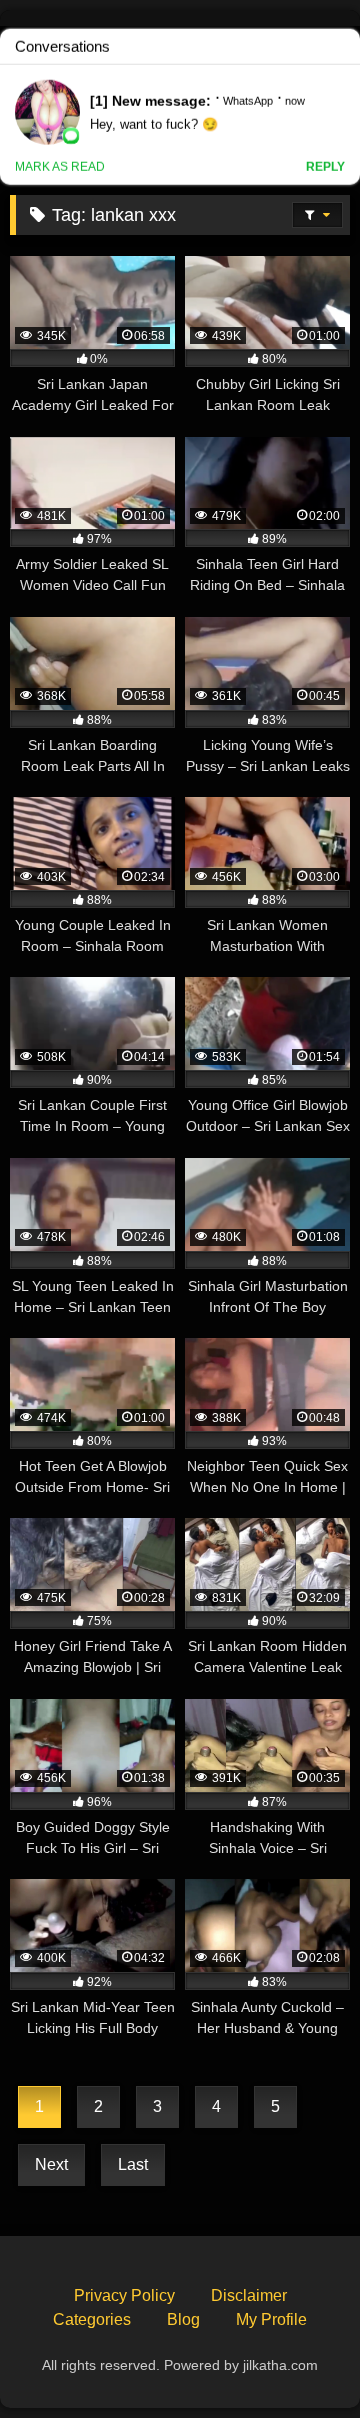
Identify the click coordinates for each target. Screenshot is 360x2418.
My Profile (271, 2319)
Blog (183, 2319)
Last (133, 2164)
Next (51, 2164)
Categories (92, 2319)
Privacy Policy (124, 2295)
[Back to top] (298, 2358)
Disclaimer (249, 2295)
